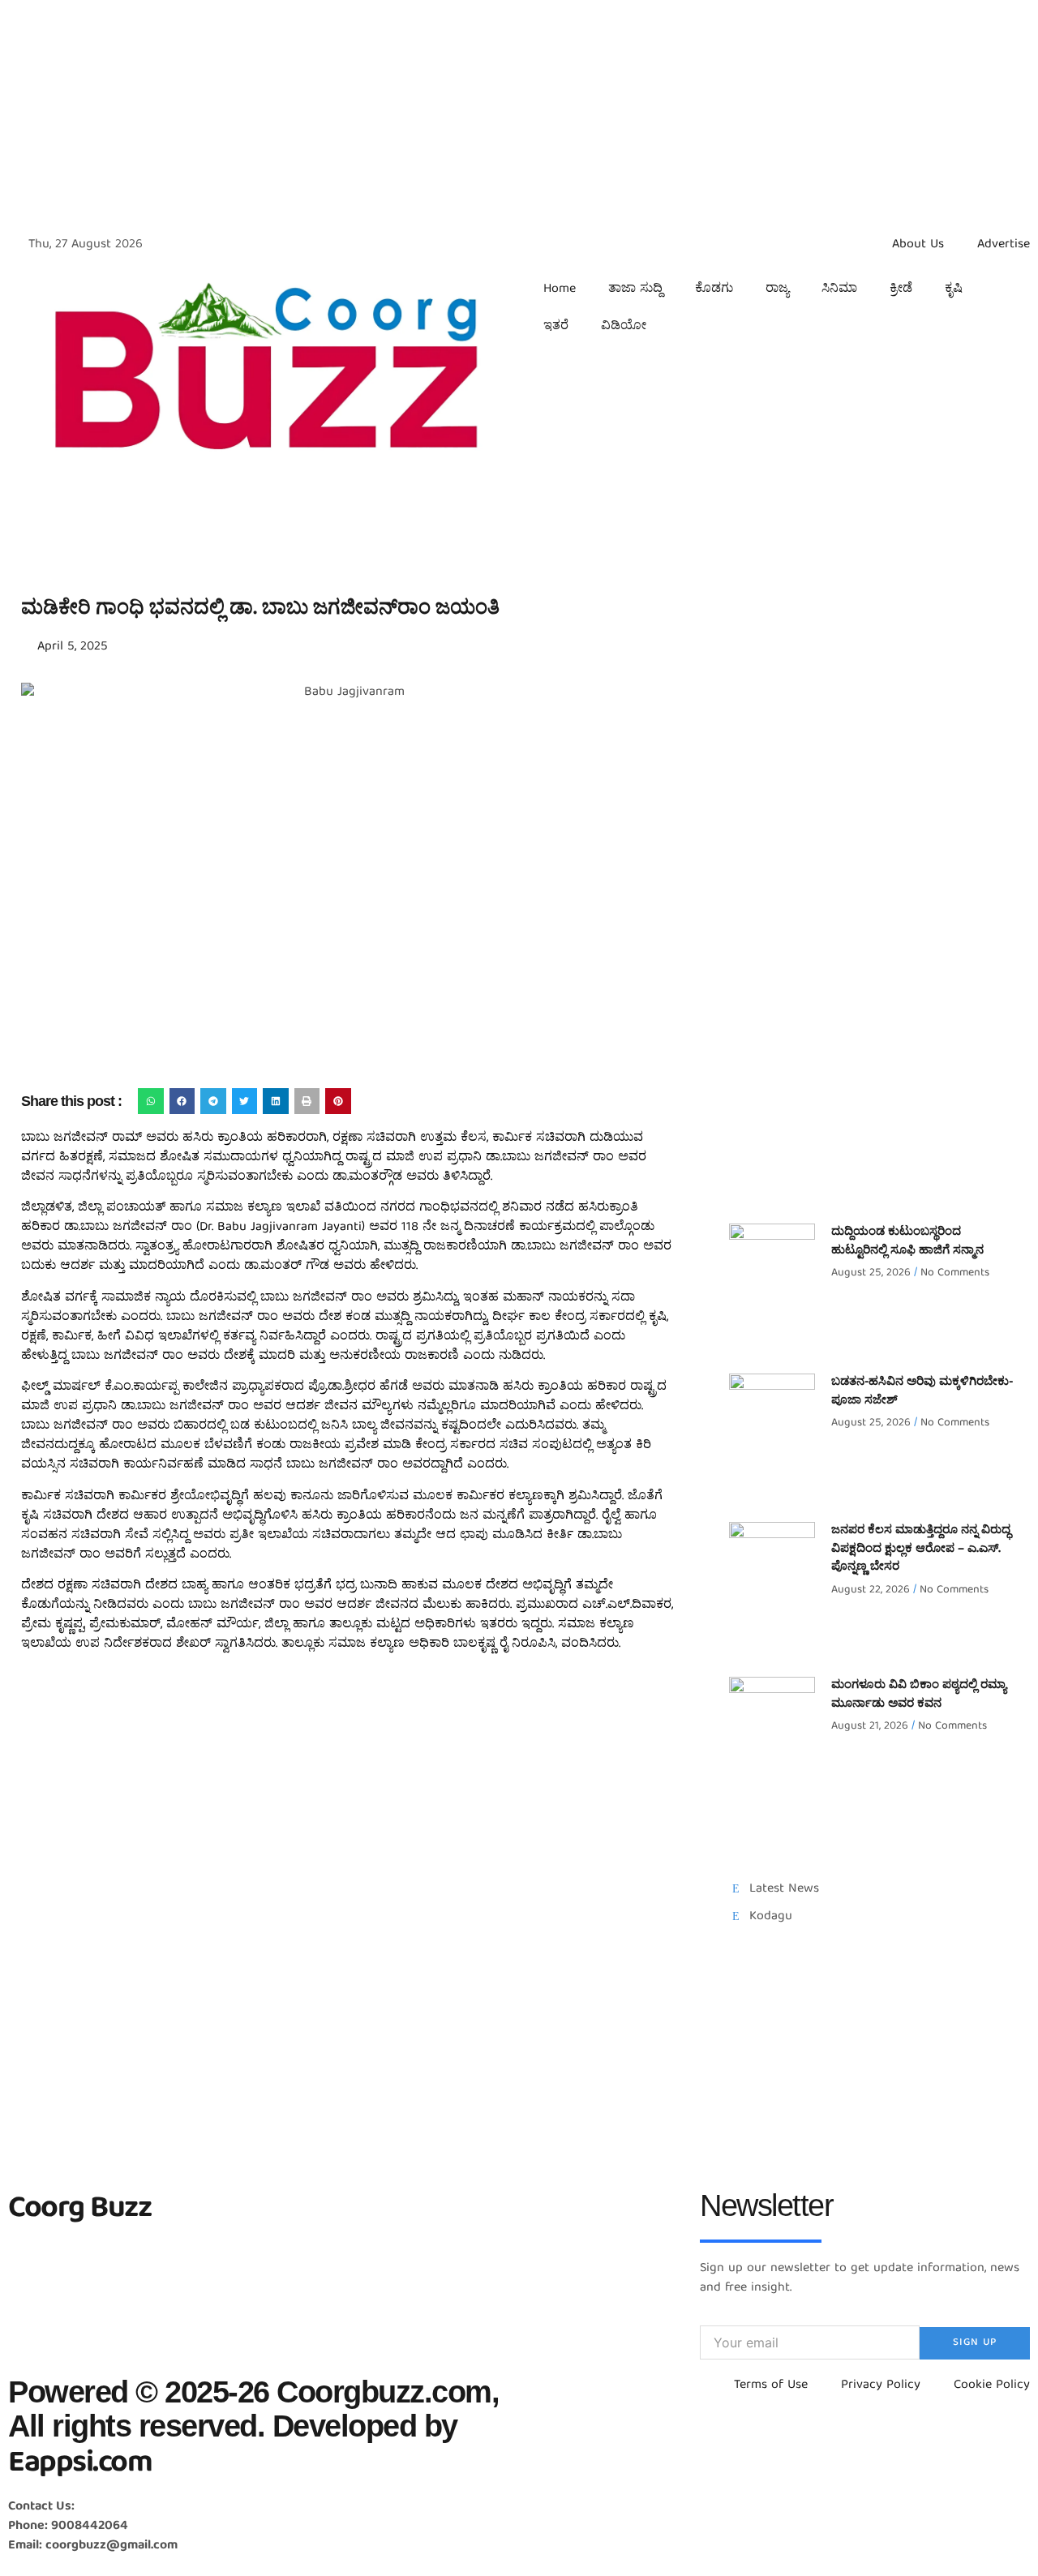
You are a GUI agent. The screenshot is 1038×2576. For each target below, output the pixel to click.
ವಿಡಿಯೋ (624, 327)
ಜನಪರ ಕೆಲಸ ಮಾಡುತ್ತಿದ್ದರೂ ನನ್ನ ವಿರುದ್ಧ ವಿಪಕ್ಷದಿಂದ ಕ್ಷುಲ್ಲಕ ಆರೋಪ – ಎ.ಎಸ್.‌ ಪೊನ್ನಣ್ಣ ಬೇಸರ (921, 1549)
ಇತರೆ (556, 327)
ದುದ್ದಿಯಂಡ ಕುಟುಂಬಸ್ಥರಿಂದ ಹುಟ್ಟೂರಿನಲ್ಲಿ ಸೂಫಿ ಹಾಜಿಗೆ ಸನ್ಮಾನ (907, 1242)
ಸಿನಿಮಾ (839, 289)
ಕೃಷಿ (954, 289)
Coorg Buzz (79, 2210)
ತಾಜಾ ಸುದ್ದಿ (635, 289)
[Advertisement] (487, 114)
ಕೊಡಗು (714, 289)
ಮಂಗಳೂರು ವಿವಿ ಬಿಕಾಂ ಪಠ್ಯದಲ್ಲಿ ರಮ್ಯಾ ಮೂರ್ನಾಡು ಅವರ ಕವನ (919, 1695)
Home (560, 289)
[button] (151, 1101)
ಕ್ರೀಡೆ (901, 289)
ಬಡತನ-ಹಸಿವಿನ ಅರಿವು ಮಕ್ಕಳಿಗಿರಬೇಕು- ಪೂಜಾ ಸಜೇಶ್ (922, 1392)
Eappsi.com (80, 2465)
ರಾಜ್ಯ (777, 289)
